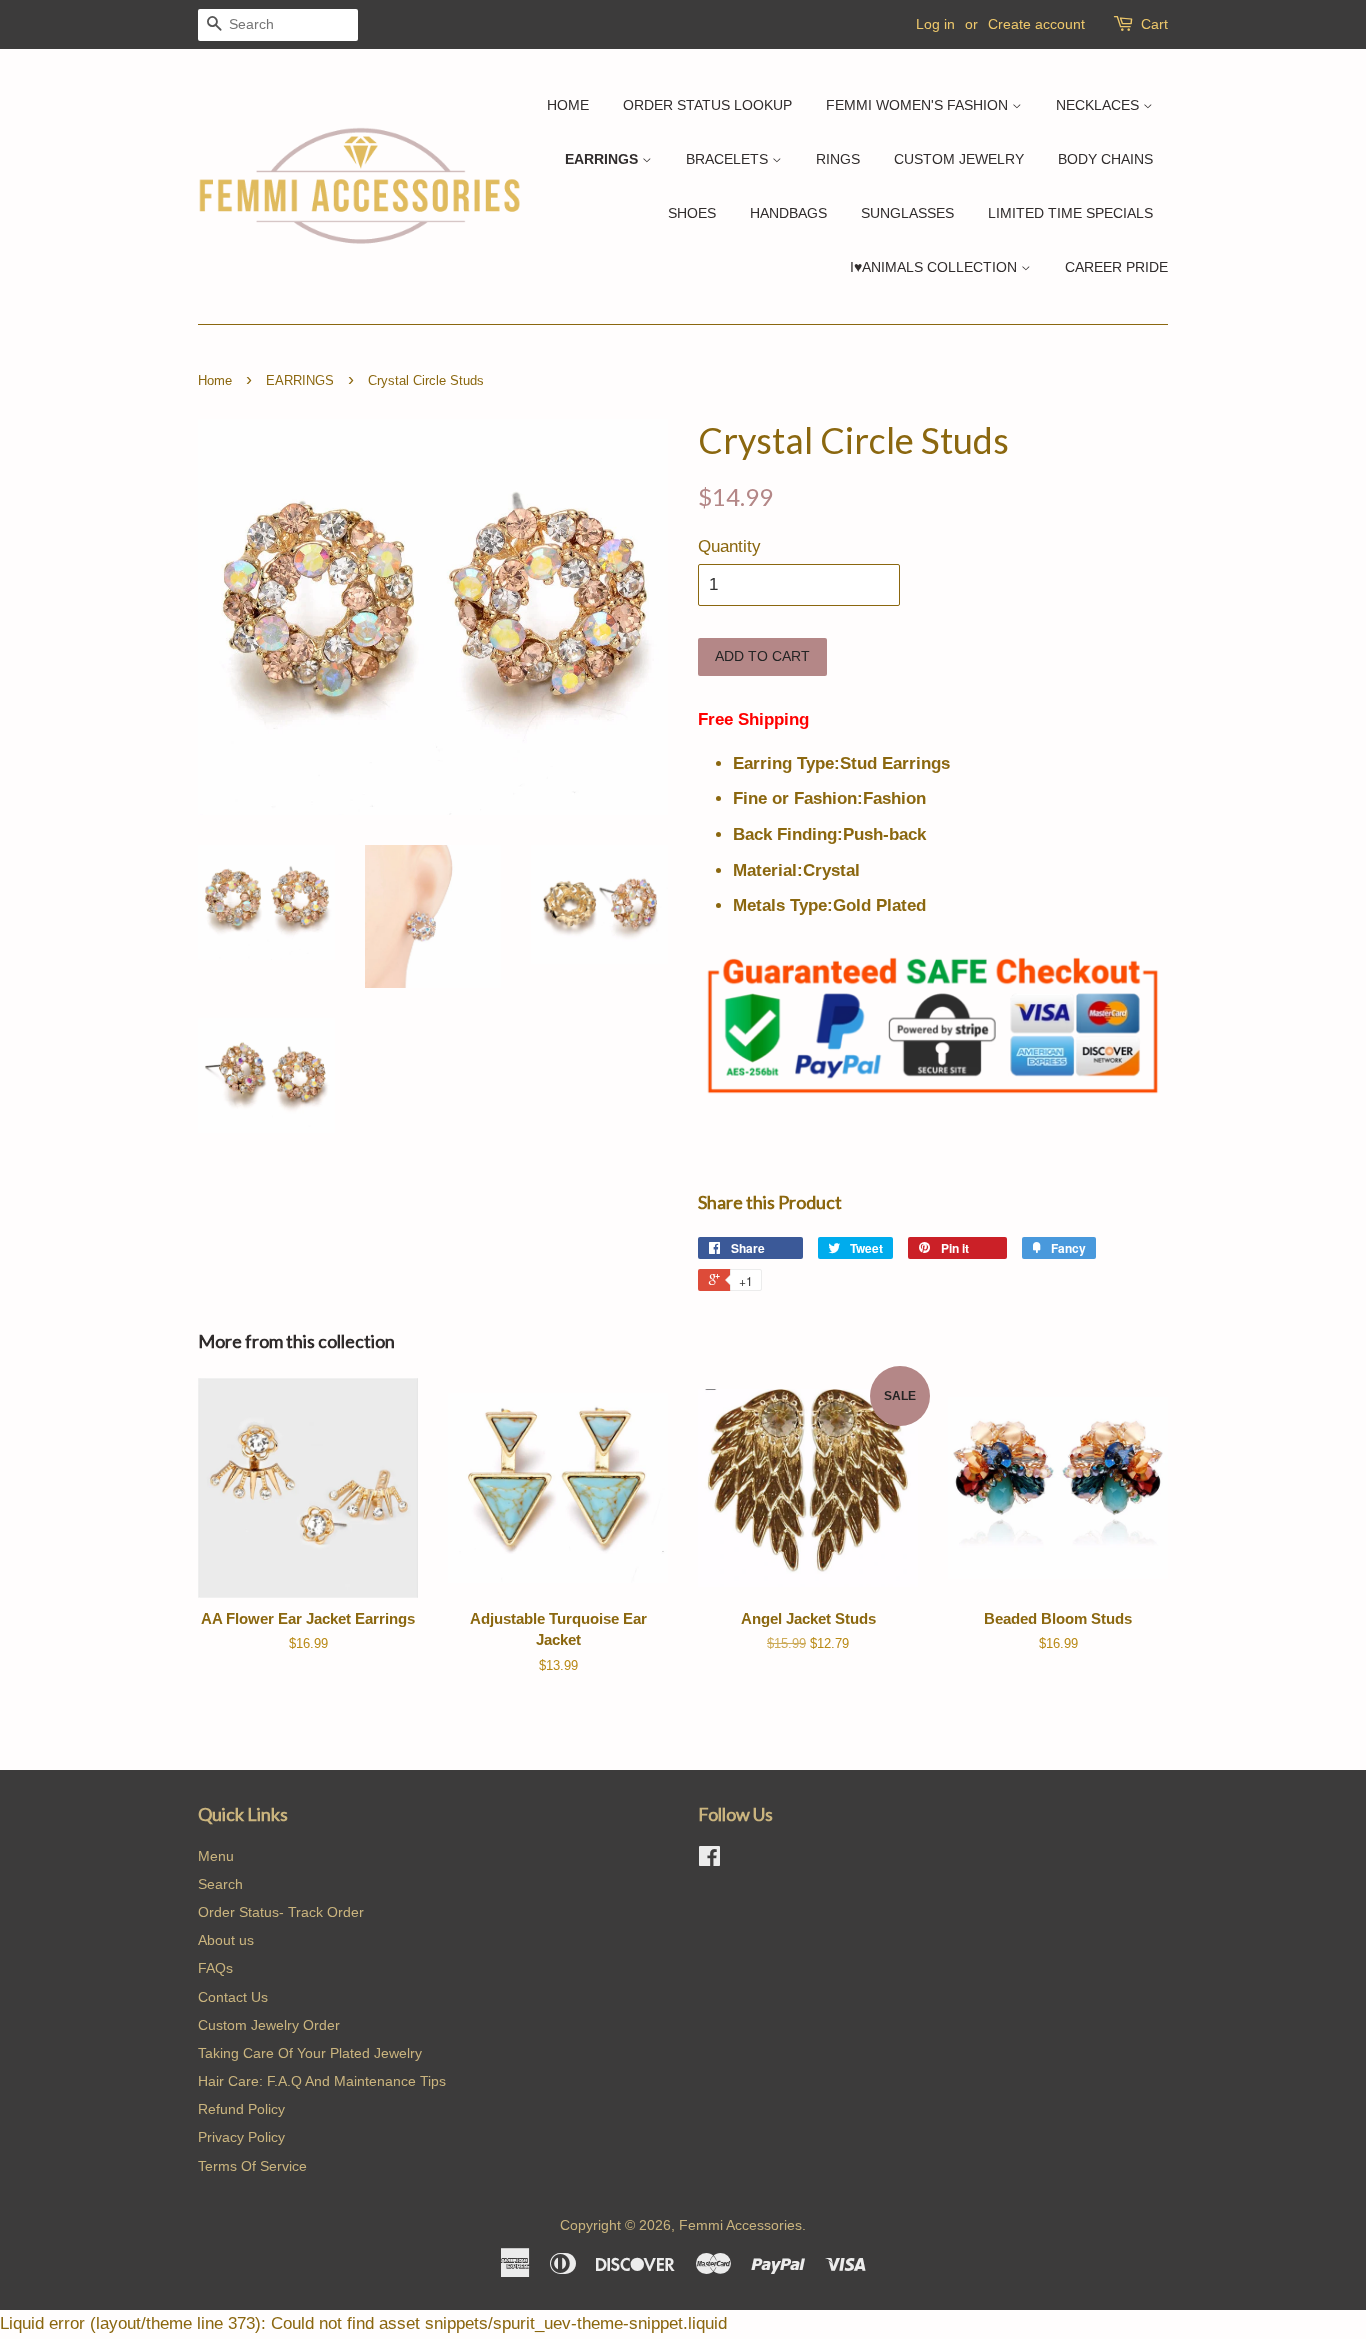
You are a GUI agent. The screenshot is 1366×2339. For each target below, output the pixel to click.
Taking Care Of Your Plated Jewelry (310, 2053)
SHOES (692, 213)
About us (226, 1940)
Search (220, 1884)
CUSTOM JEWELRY (959, 159)
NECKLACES (1099, 105)
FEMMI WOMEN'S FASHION (919, 105)
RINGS (838, 159)
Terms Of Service (252, 2166)
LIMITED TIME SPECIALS (1070, 213)
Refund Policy (241, 2109)
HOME (568, 105)
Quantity (729, 546)
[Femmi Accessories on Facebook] (709, 1860)
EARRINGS (603, 159)
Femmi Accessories (740, 2225)
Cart (1154, 24)
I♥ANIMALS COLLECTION (935, 267)
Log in (935, 24)
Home (215, 380)
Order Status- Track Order (281, 1912)
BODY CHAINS (1105, 159)
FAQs (215, 1968)
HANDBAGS (788, 213)
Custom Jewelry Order (269, 2025)
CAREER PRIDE (1116, 267)
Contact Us (233, 1997)
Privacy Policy (241, 2137)
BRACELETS (729, 159)
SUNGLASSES (907, 213)
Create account (1036, 24)
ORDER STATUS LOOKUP (707, 105)
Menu (216, 1856)
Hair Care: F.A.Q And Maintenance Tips (322, 2081)
